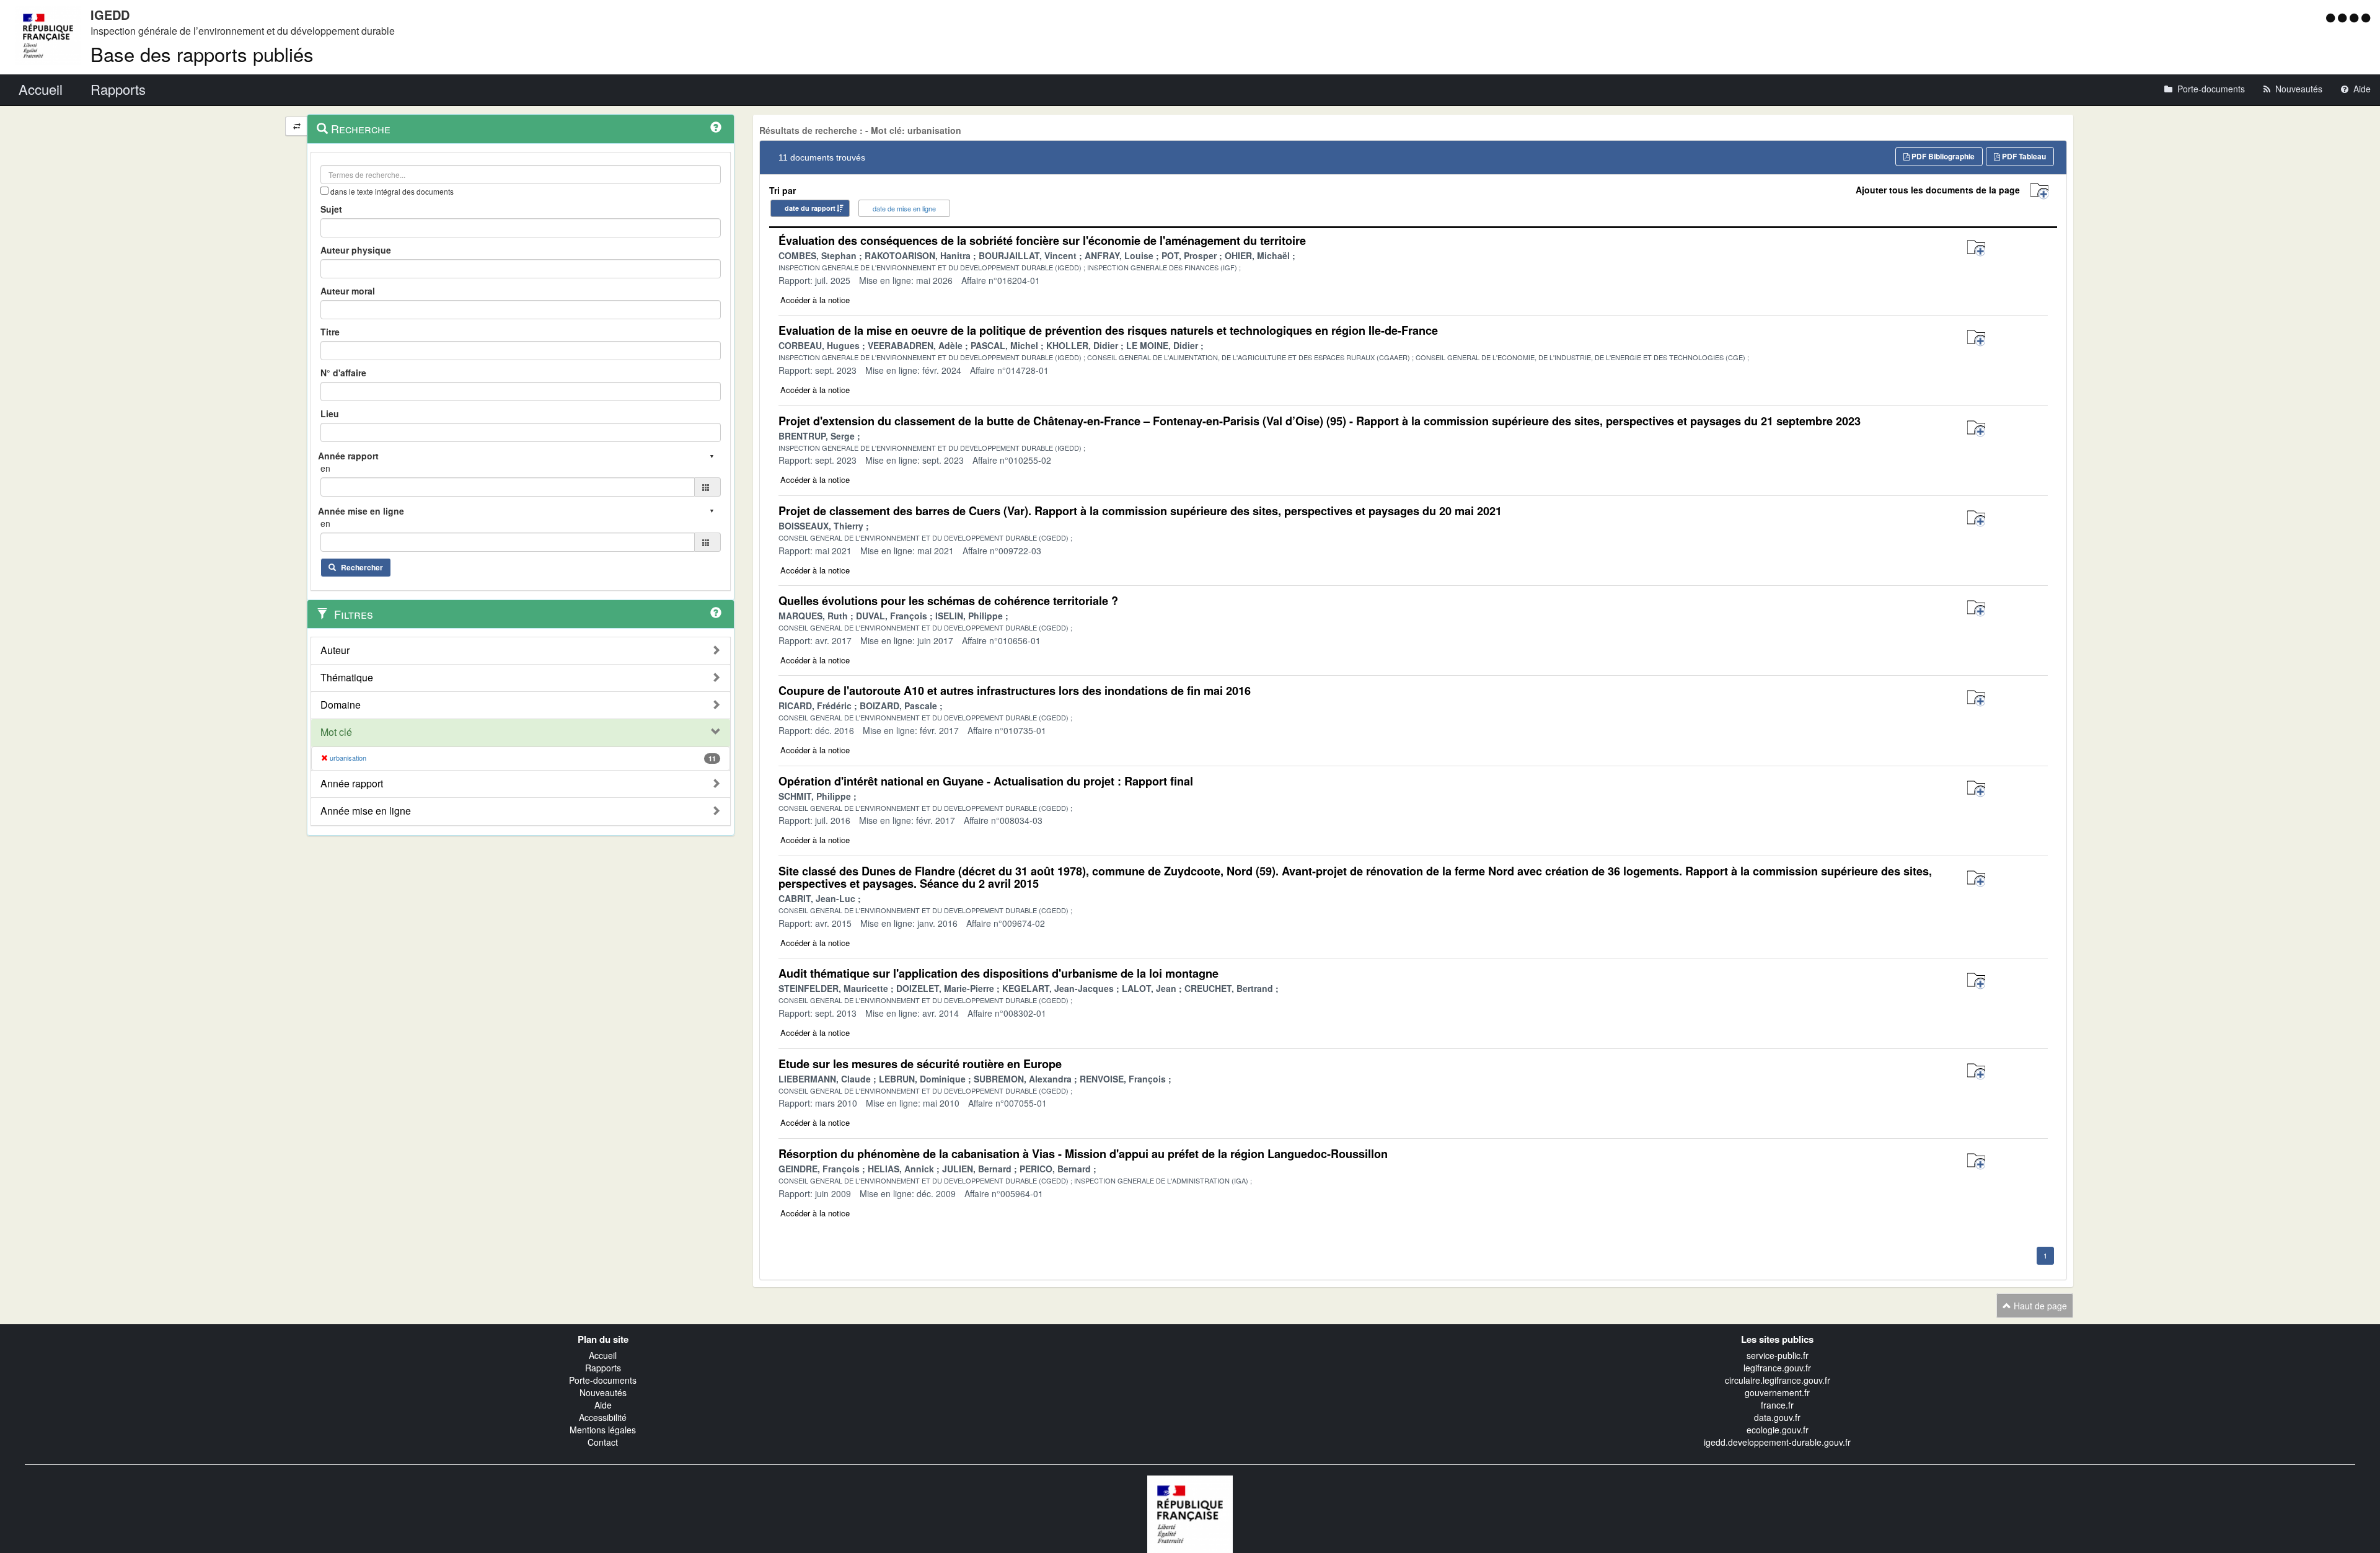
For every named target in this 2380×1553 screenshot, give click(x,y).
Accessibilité (603, 1417)
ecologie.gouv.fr (1778, 1430)
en (325, 468)
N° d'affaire (343, 373)
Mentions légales (603, 1430)
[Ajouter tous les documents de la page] (2039, 191)
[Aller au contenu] (2344, 17)
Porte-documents (603, 1380)
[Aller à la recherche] (2356, 17)
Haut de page (2039, 1306)
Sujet (331, 209)
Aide (603, 1405)
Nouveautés (603, 1392)
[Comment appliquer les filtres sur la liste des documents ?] (716, 613)
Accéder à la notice (815, 300)
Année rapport (352, 784)
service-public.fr (1778, 1355)
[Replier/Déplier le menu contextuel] (297, 126)
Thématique (347, 678)
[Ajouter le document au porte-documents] (1976, 248)
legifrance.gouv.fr (1777, 1368)
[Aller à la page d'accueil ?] (2366, 17)
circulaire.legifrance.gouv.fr (1778, 1380)
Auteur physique (356, 250)
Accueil (603, 1355)
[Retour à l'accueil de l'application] (1190, 1513)
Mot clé (336, 732)
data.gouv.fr (1777, 1417)
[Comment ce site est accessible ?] (2332, 17)
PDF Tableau (2023, 156)
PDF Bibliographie (1942, 156)
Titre (330, 332)
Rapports (603, 1368)
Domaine (341, 705)
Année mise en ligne (366, 811)
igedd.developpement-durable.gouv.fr (1777, 1442)
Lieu (330, 414)
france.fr (1777, 1405)
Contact (603, 1442)
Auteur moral (348, 291)
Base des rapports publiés (202, 54)
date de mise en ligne (904, 208)
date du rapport (810, 208)
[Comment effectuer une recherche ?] (716, 127)
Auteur (335, 650)
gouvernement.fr (1777, 1392)
